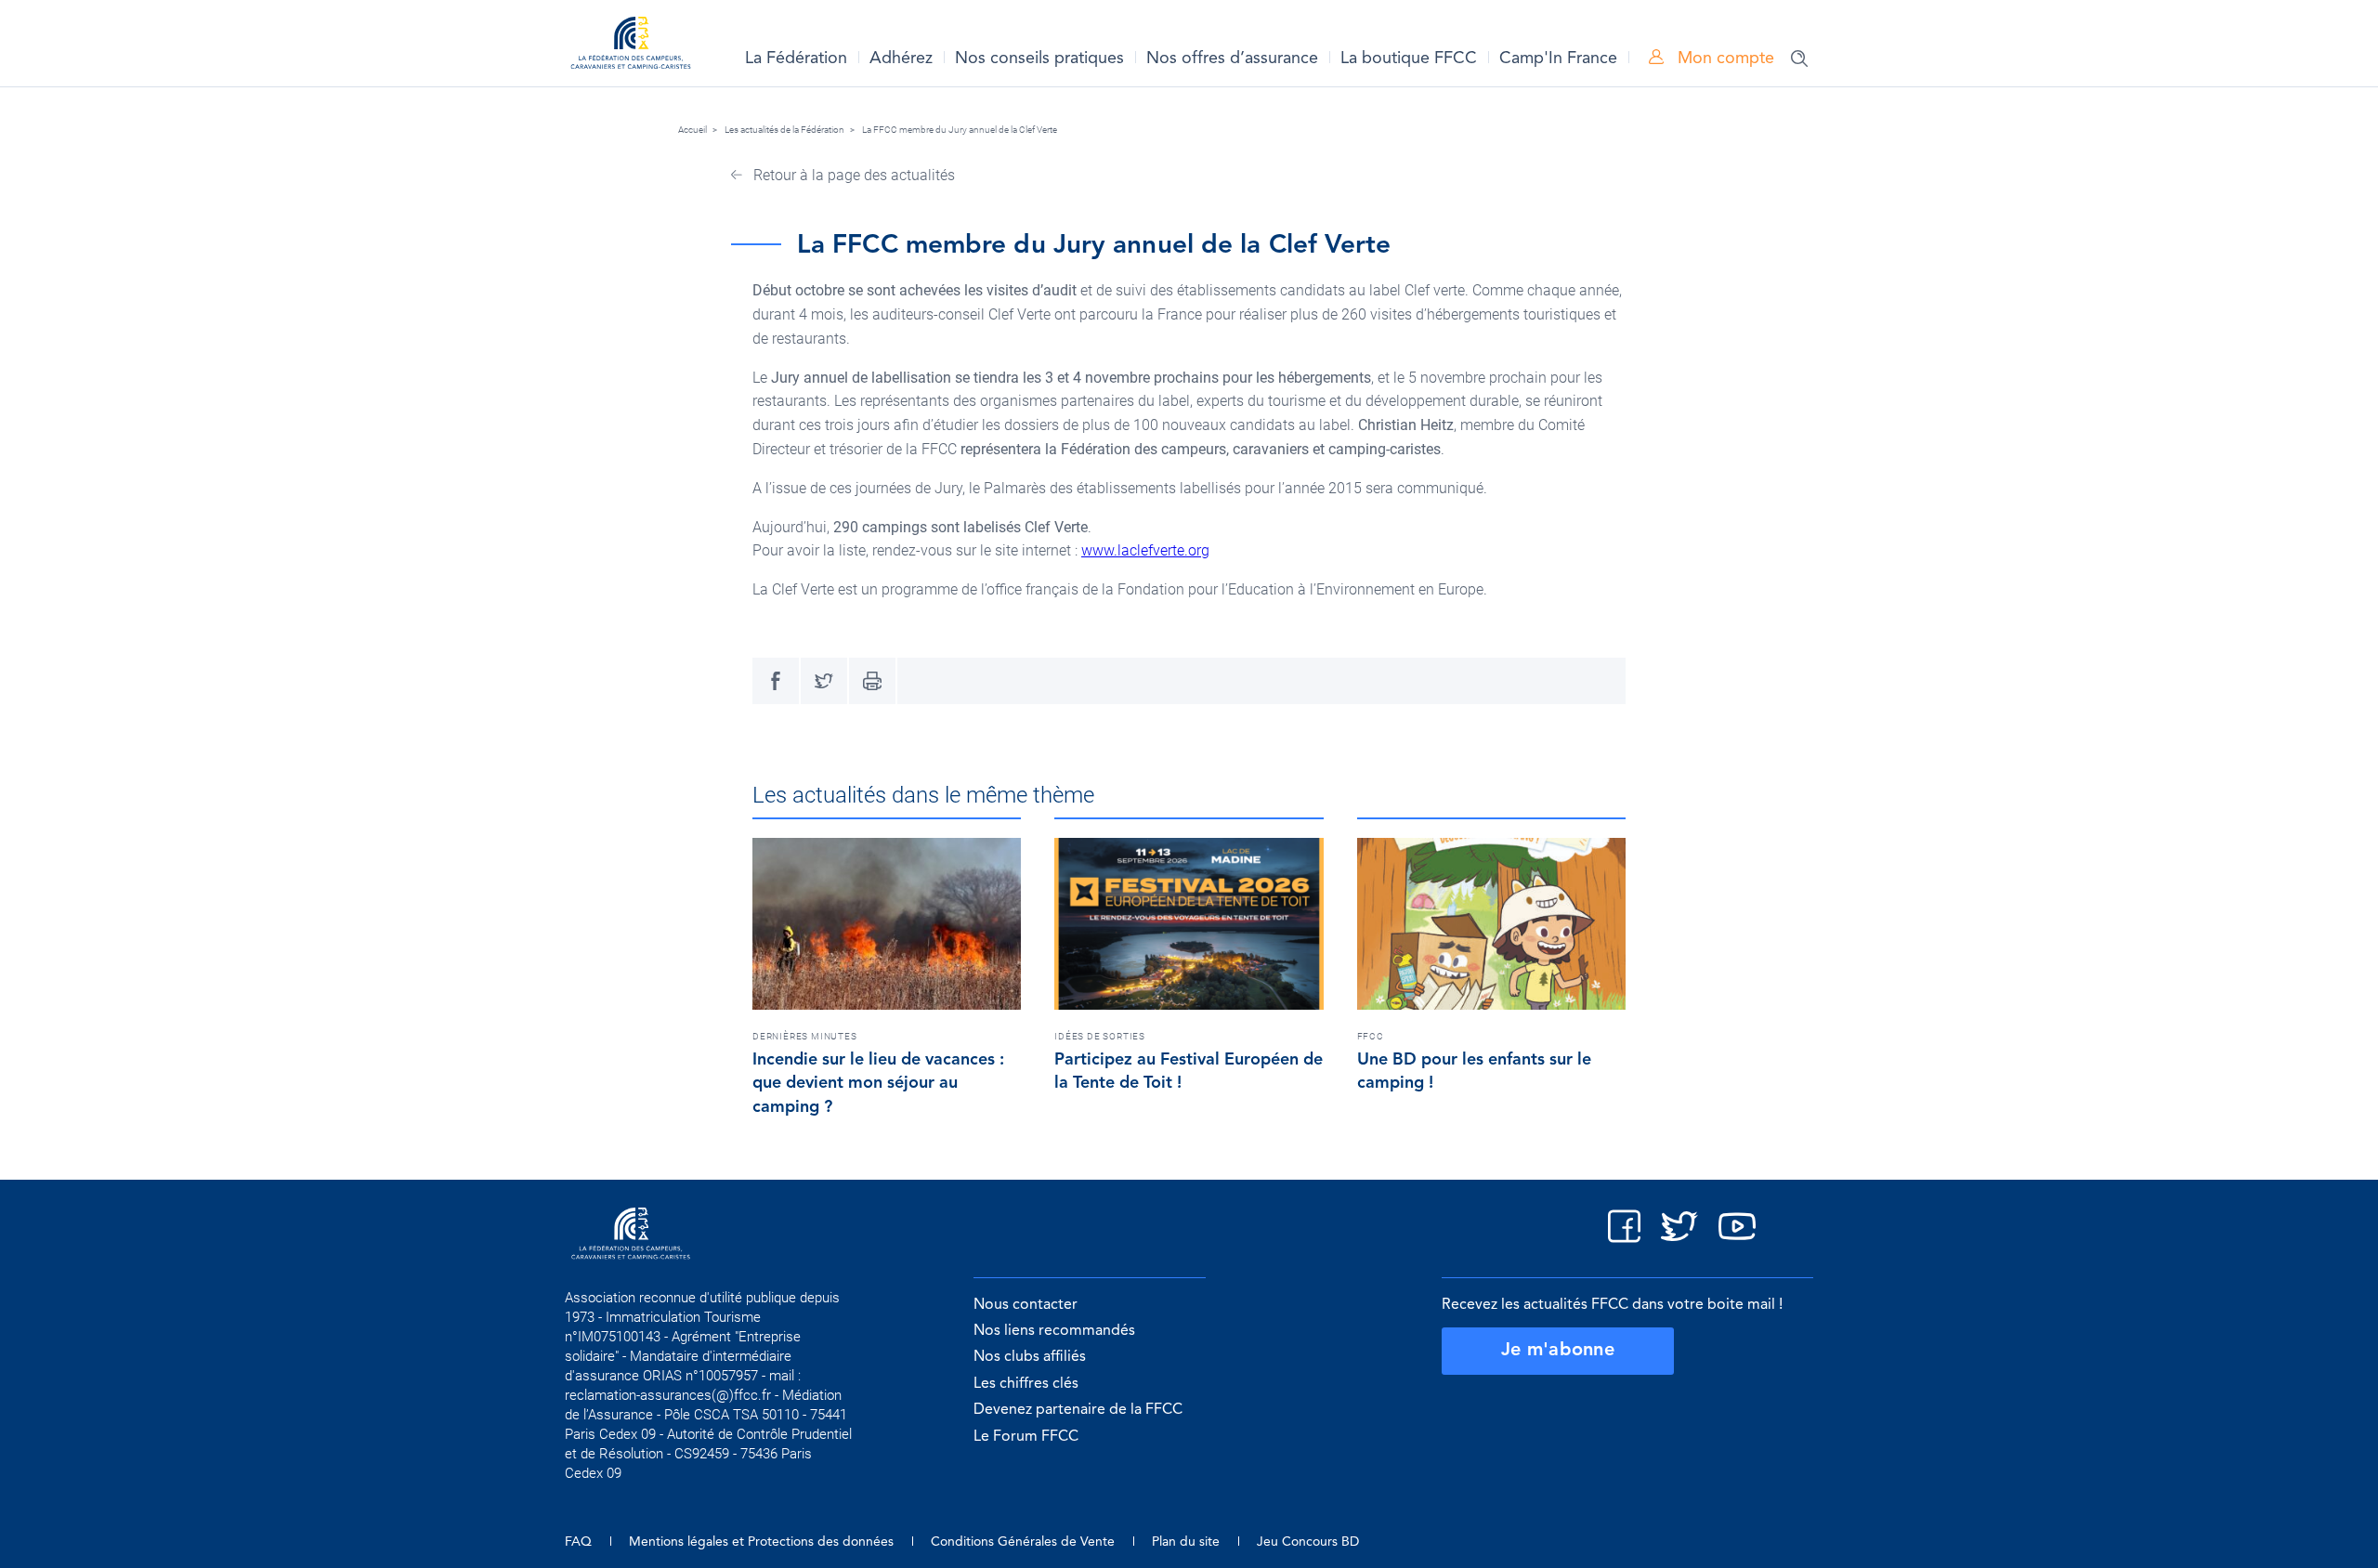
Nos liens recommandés (1054, 1331)
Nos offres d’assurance (1232, 59)
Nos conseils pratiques (1039, 59)
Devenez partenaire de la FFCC (1078, 1410)
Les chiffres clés (1026, 1384)
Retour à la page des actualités (852, 175)
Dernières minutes (805, 1036)
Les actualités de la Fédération (784, 130)
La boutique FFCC (1409, 59)
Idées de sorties (1100, 1036)
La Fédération (796, 59)
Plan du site (1186, 1542)
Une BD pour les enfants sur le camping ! (1474, 1072)
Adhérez (901, 59)
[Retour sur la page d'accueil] (631, 46)
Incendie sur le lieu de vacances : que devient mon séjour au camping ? (878, 1084)
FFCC (1371, 1036)
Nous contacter (1026, 1305)
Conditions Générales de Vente (1023, 1542)
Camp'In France (1558, 59)
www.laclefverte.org (1145, 550)
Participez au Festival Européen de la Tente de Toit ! (1189, 1072)
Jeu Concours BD (1308, 1542)
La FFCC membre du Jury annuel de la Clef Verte (960, 130)
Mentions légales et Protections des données (761, 1542)
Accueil (692, 130)
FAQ (578, 1542)
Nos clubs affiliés (1030, 1357)
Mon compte (1724, 59)
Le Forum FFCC (1026, 1437)
